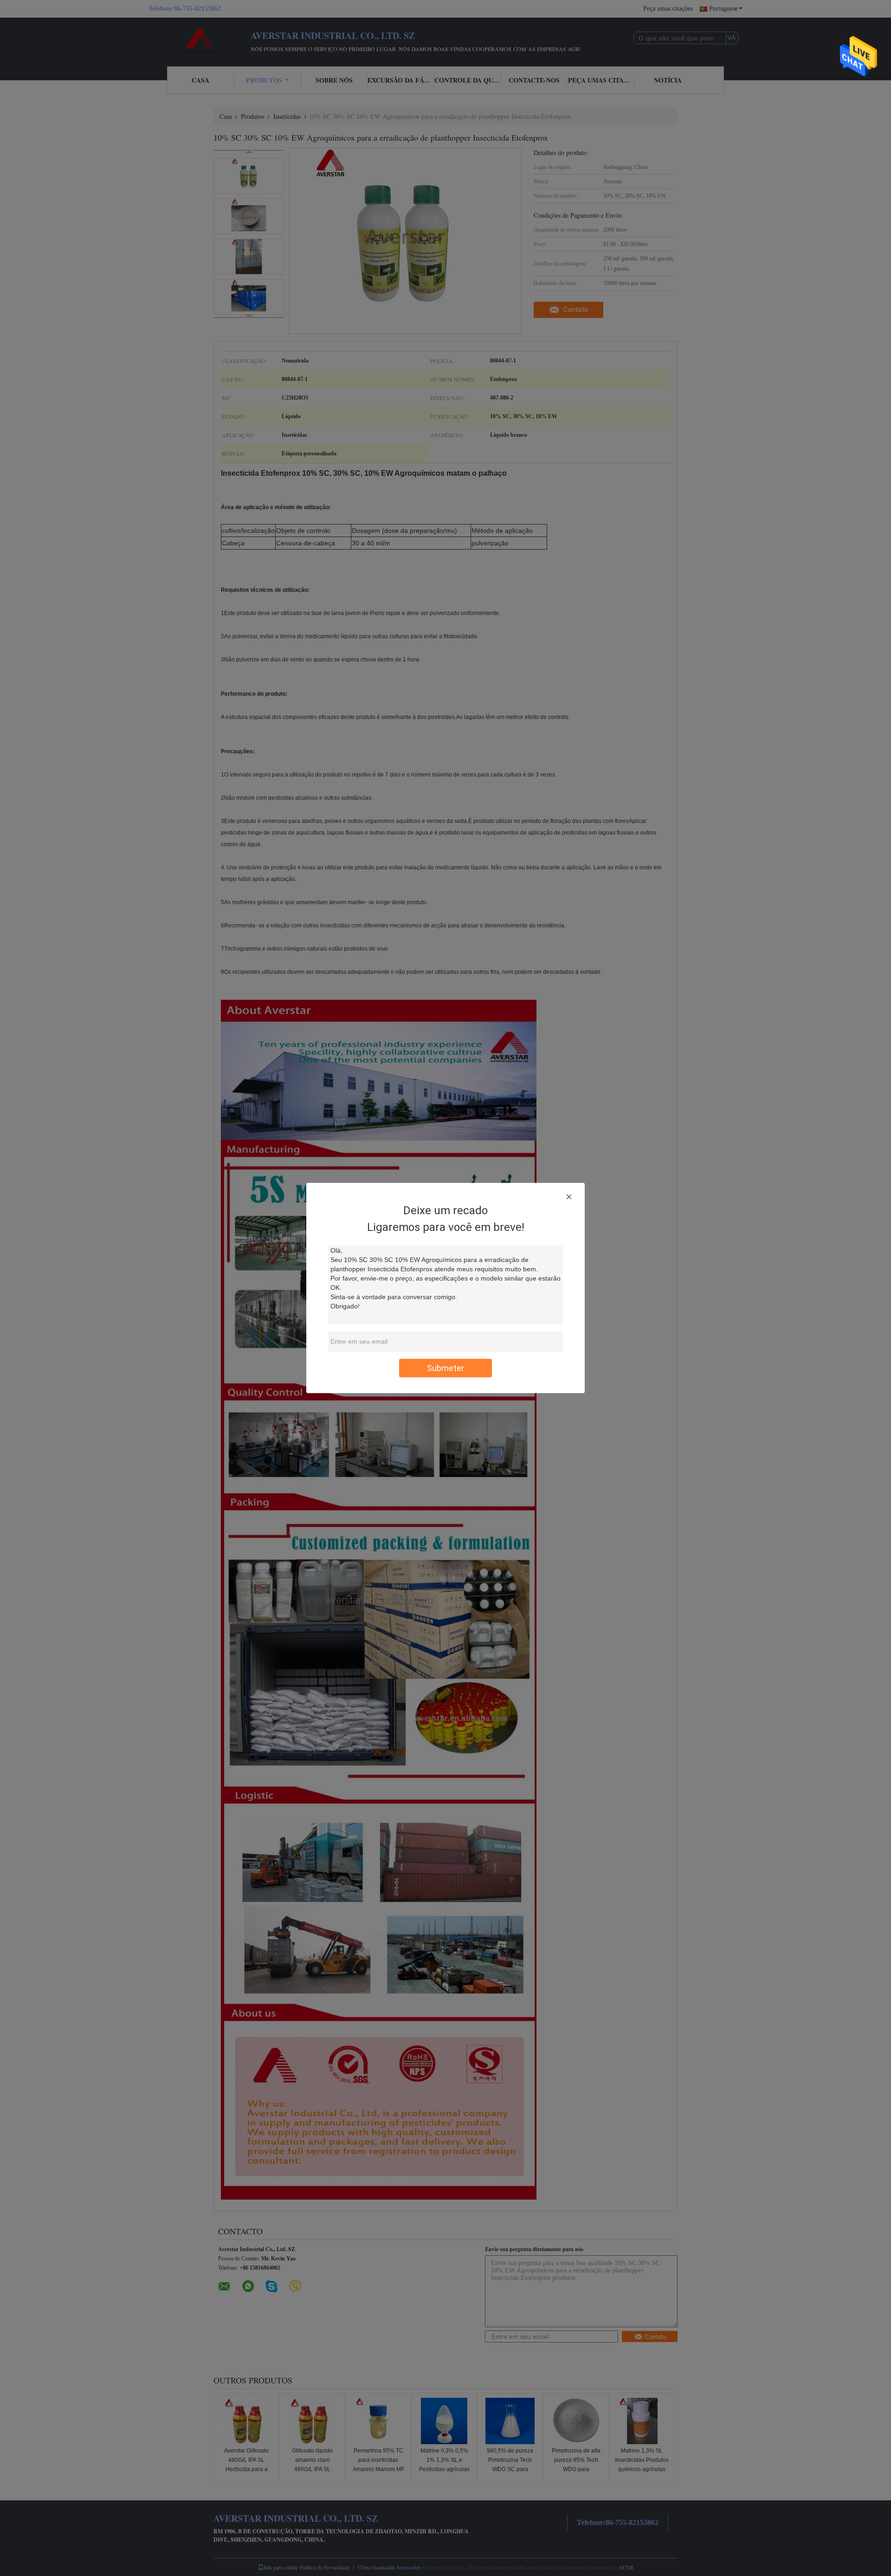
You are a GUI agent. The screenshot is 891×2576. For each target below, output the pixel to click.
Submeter (445, 1368)
